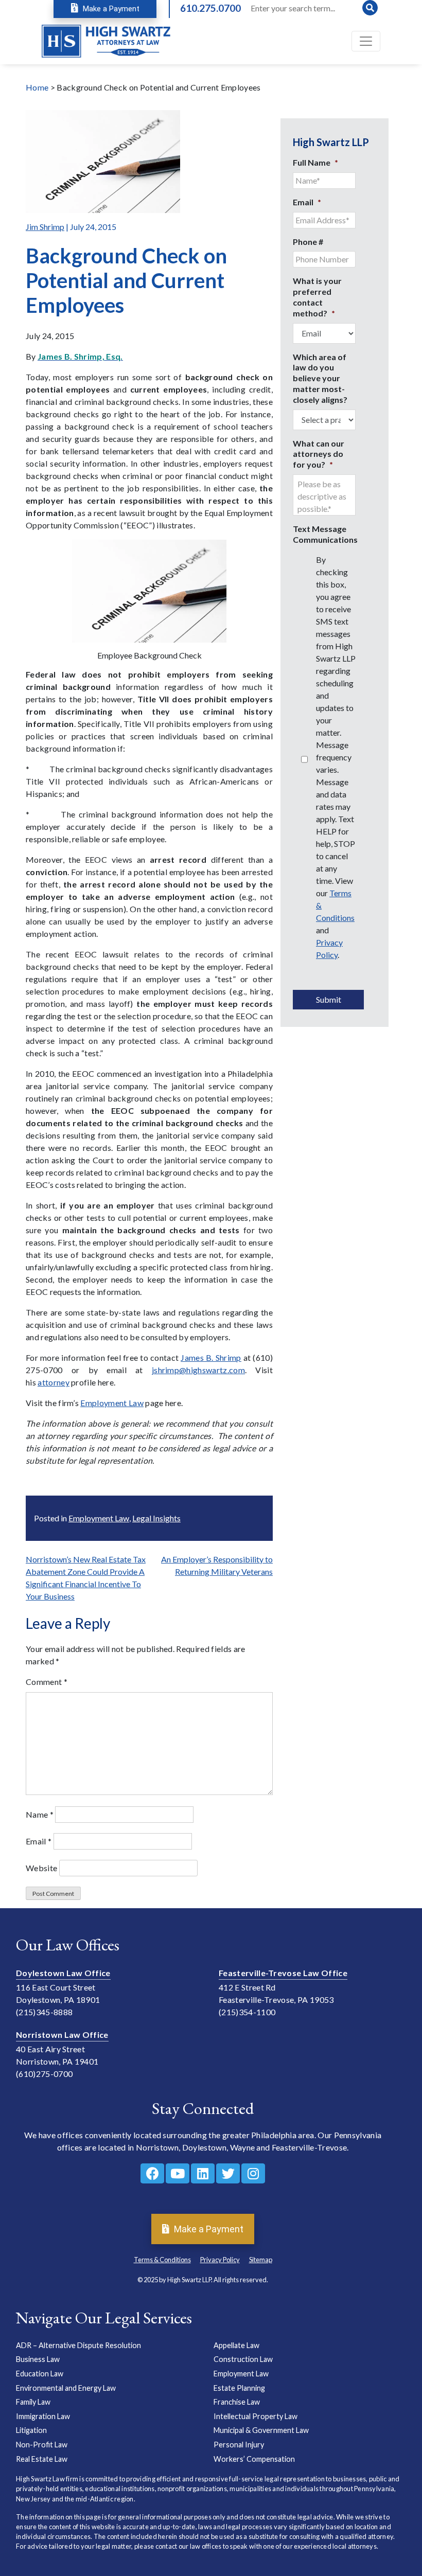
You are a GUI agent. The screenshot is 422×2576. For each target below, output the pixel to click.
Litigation (31, 2430)
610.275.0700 (210, 8)
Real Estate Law (42, 2458)
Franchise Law (237, 2402)
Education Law (40, 2374)
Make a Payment (110, 9)
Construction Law (243, 2359)
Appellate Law (236, 2345)
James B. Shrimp (211, 1357)
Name (40, 1814)
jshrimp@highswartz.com (198, 1370)
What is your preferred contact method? (317, 297)
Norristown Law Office (62, 2035)
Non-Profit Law (42, 2445)
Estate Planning (239, 2387)
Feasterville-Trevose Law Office (283, 1973)
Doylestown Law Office (63, 1973)
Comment (47, 1682)
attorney (54, 1382)
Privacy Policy (220, 2260)
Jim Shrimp (45, 227)
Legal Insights (156, 1518)
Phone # (308, 242)
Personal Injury (239, 2445)
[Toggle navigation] (366, 41)
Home (37, 87)
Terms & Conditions (162, 2260)
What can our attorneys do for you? (319, 454)
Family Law (33, 2402)
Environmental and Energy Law (66, 2387)
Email (39, 1841)
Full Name (315, 162)
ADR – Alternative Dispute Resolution (78, 2345)
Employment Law (112, 1403)
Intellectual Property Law (256, 2416)
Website (41, 1868)
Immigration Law (43, 2416)
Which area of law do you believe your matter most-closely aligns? (320, 378)
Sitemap (261, 2260)
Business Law (38, 2359)
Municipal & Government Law (261, 2430)
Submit (329, 999)
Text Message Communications (325, 534)
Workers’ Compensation (254, 2458)
